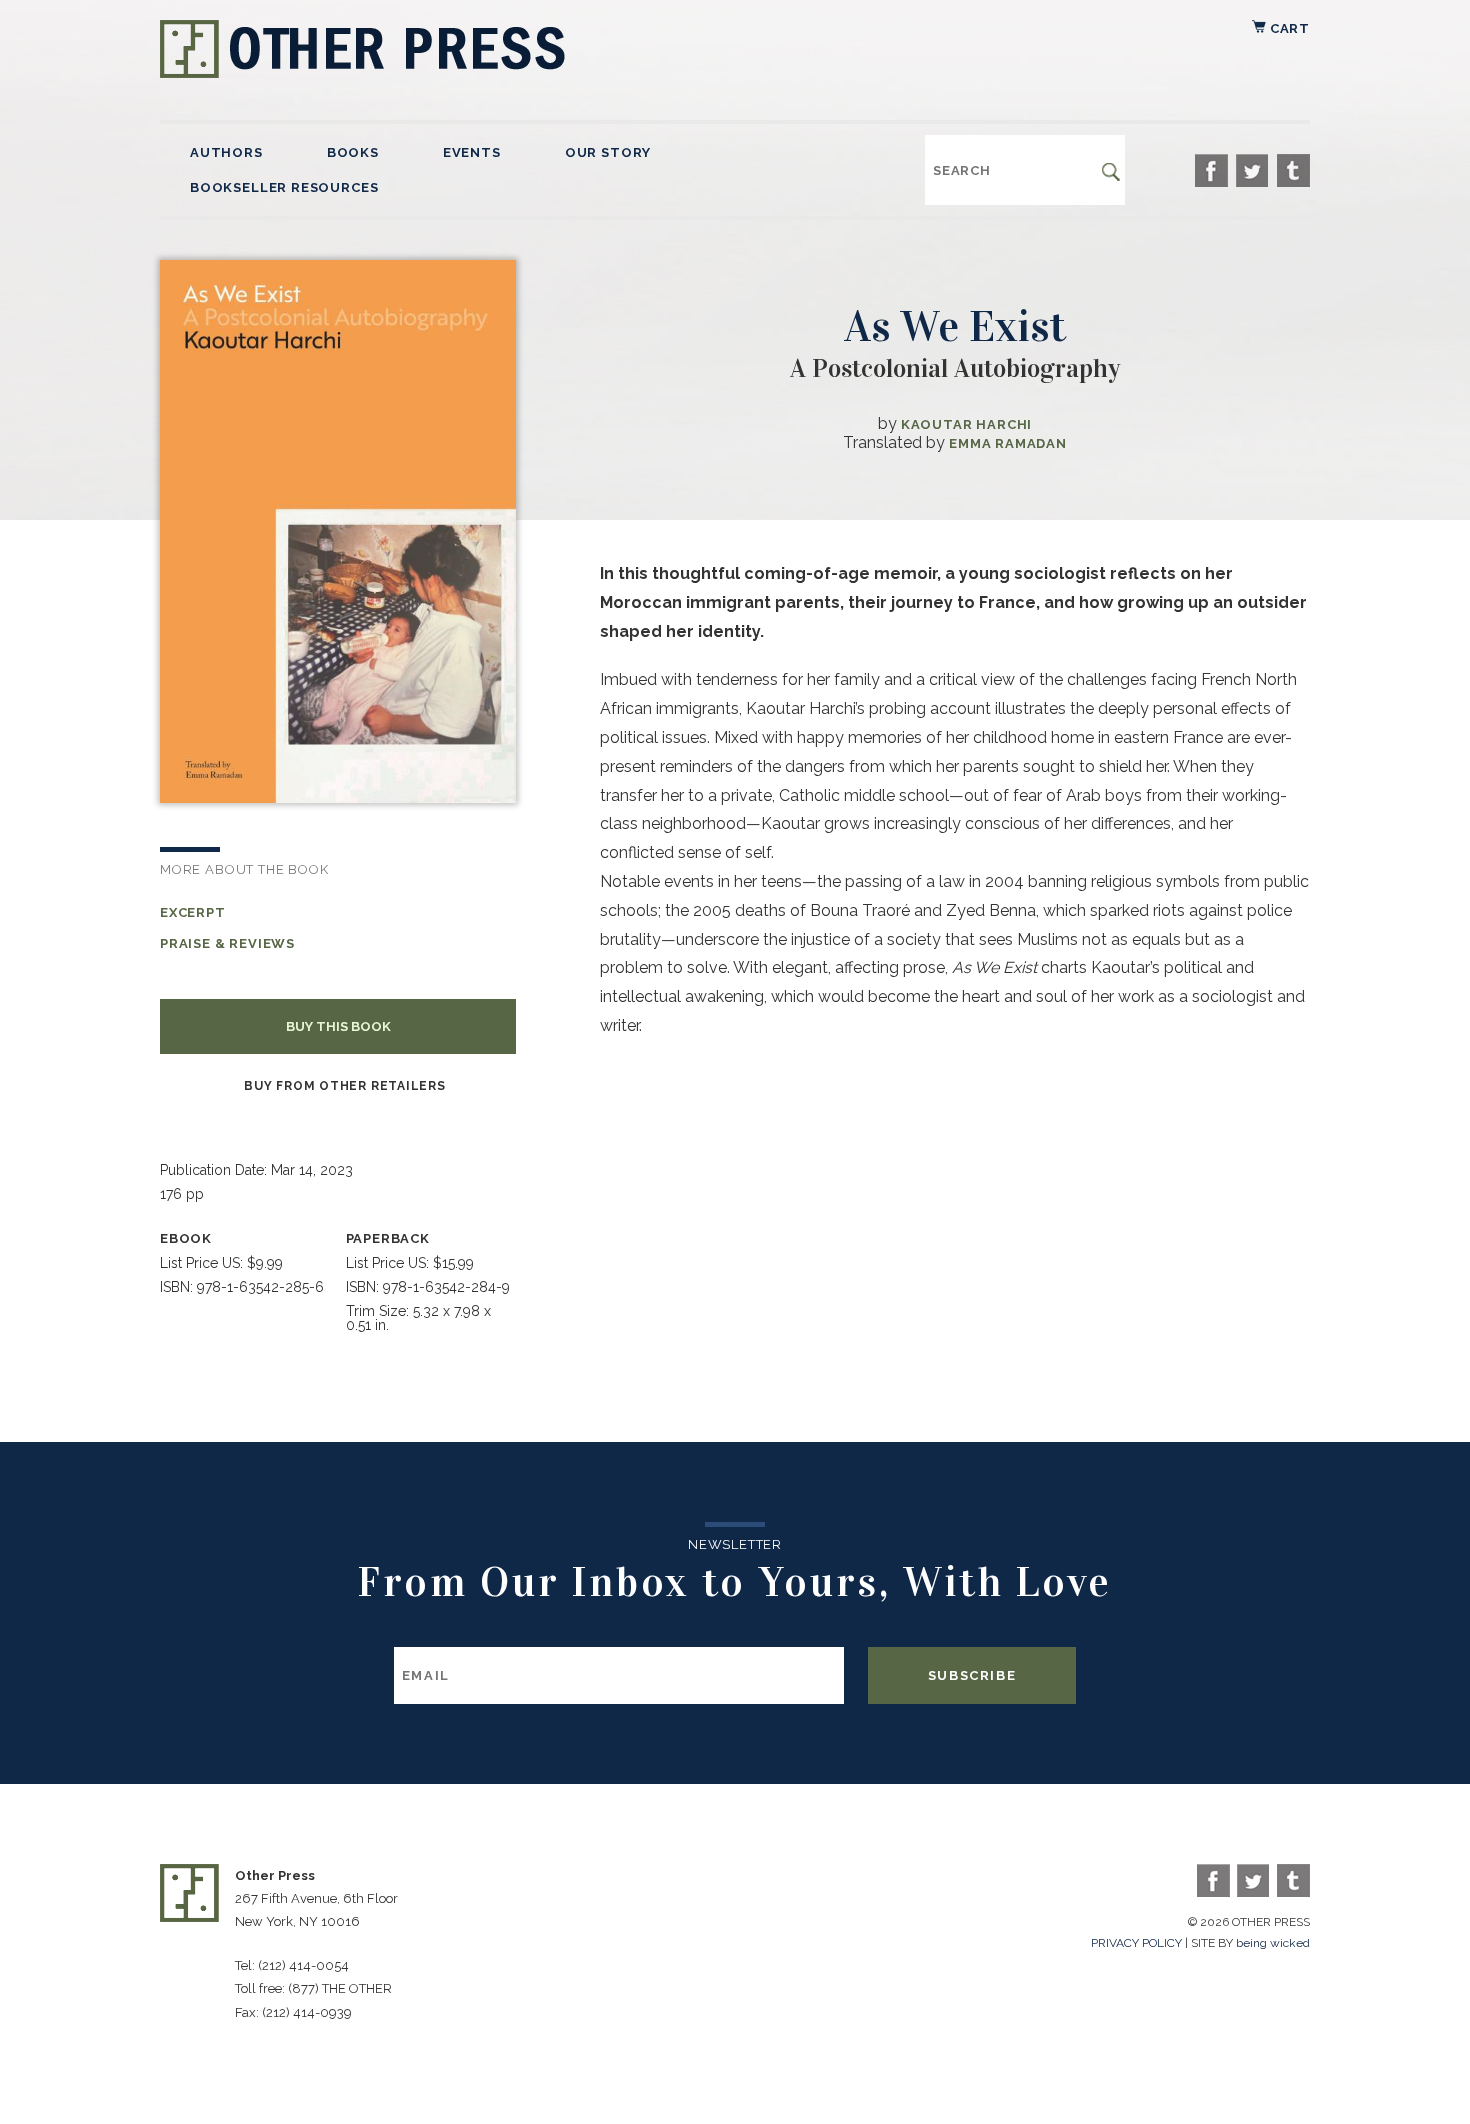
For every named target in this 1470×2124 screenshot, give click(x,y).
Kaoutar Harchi (966, 424)
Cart (1288, 28)
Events (472, 152)
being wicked (1273, 1943)
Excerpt (193, 912)
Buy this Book (338, 1026)
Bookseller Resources (284, 187)
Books (353, 152)
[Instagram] (1293, 170)
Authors (226, 152)
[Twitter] (1252, 170)
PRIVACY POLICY (1136, 1943)
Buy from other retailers (344, 1086)
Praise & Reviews (227, 943)
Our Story (608, 152)
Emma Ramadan (1008, 443)
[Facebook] (1211, 170)
